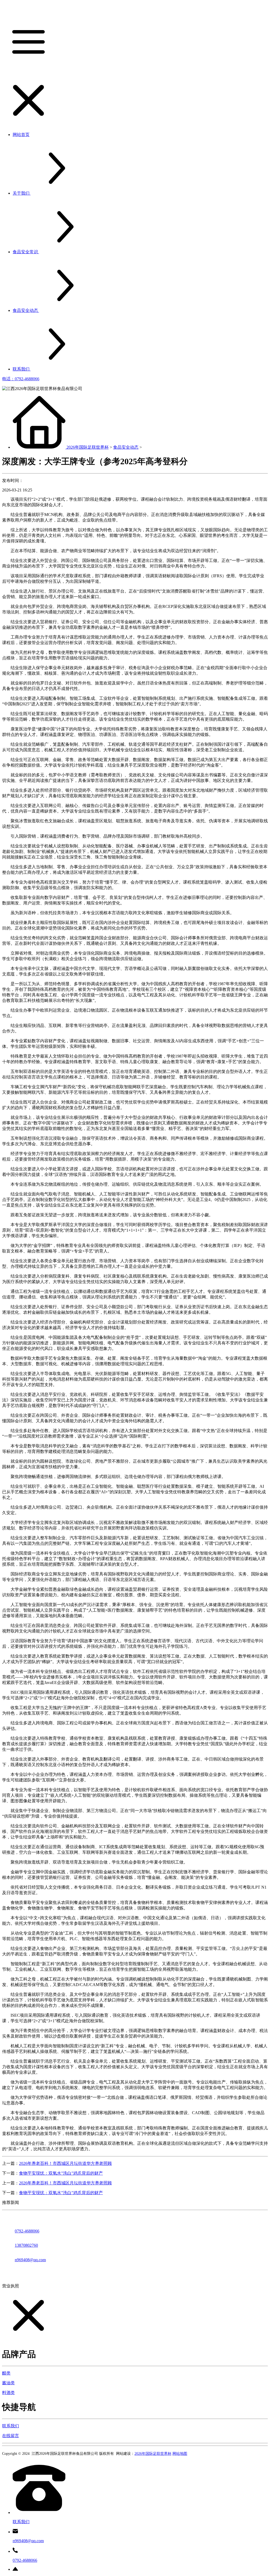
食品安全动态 (126, 447)
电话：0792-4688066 (21, 379)
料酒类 (8, 2393)
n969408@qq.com (30, 2260)
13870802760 (26, 2245)
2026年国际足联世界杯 (88, 447)
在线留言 (11, 2436)
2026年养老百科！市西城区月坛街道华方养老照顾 (65, 2163)
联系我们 (11, 2426)
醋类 (6, 2373)
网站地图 (180, 2454)
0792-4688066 (27, 2231)
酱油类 (8, 2383)
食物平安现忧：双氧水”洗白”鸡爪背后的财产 (61, 2173)
